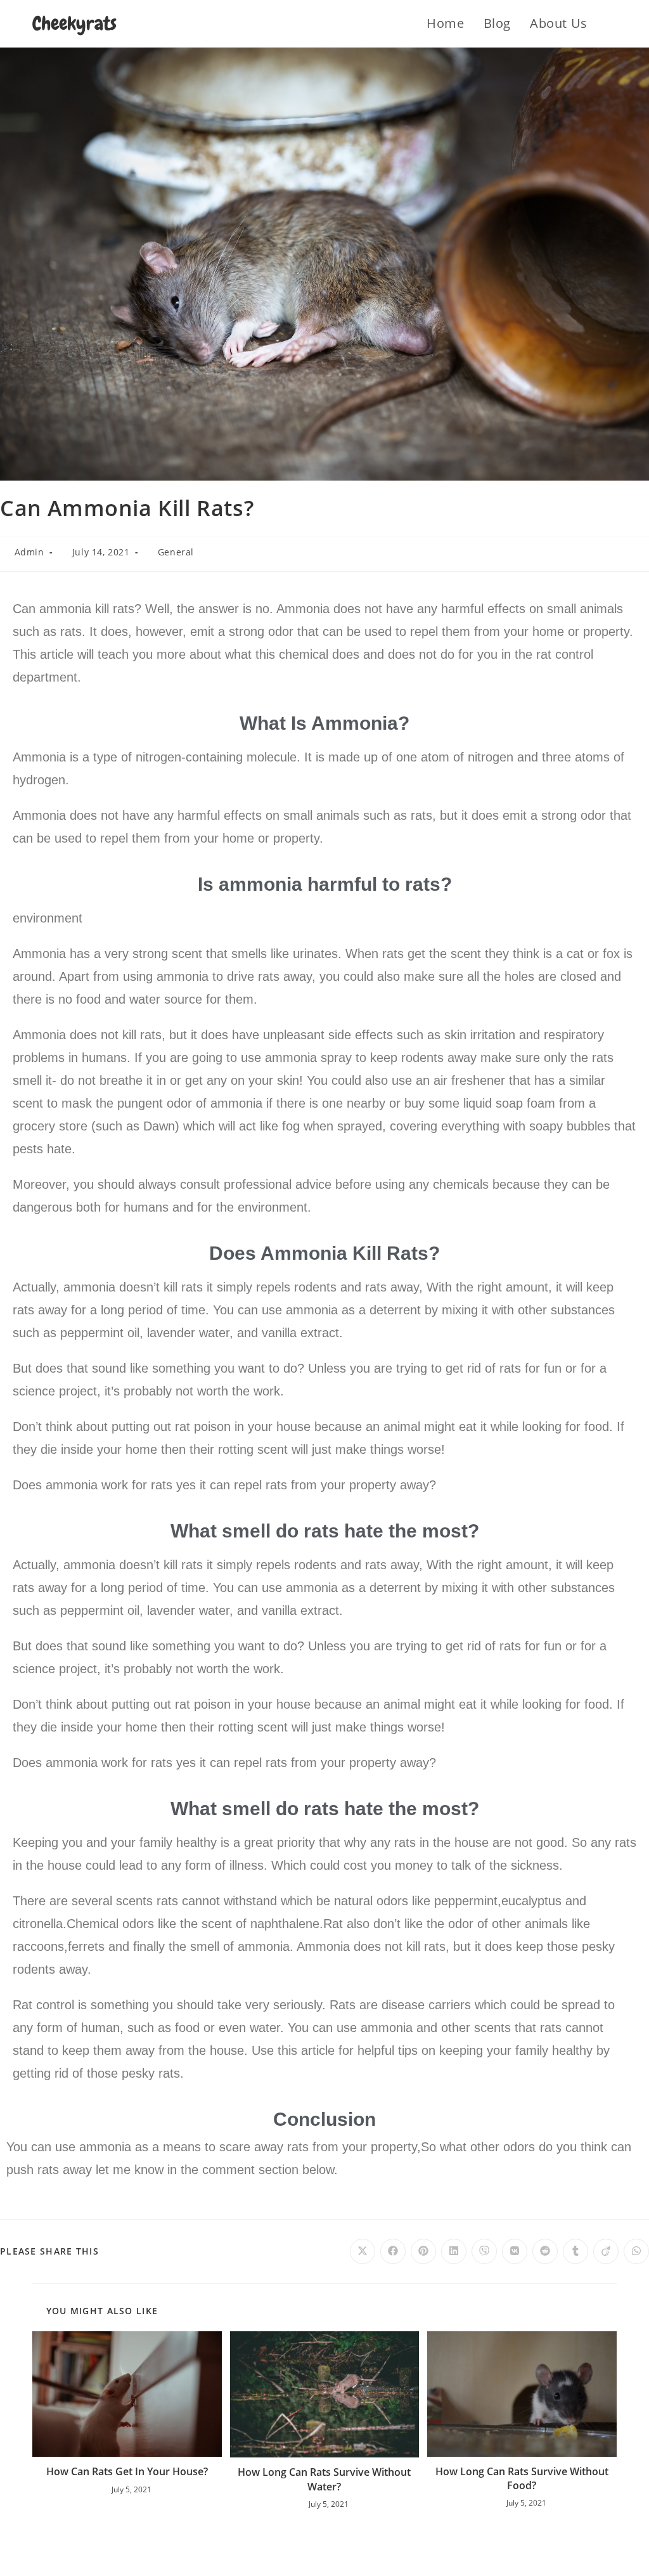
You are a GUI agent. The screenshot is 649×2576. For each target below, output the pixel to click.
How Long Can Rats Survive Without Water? (324, 2479)
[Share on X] (363, 2251)
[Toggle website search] (612, 23)
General (176, 552)
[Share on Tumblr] (575, 2251)
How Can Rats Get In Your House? (127, 2471)
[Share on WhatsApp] (636, 2251)
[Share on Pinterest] (423, 2251)
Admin (29, 552)
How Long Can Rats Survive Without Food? (522, 2478)
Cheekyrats (74, 23)
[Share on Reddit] (545, 2251)
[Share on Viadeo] (606, 2251)
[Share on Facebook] (393, 2251)
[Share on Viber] (484, 2251)
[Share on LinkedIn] (454, 2251)
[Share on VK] (515, 2251)
